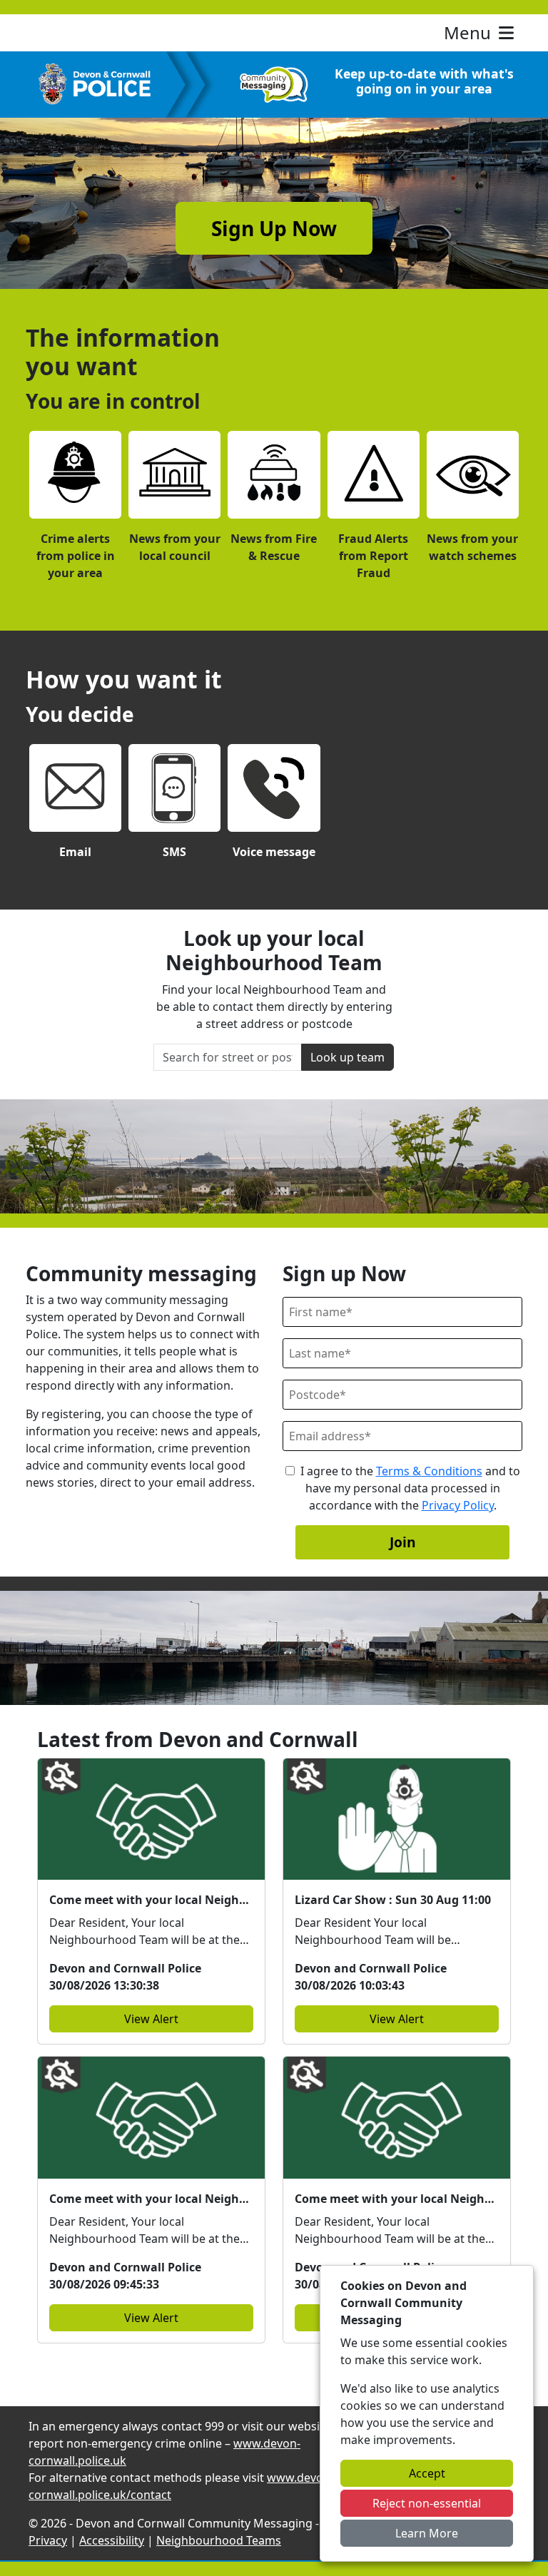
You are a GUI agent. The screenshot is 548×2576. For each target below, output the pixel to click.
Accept (427, 2473)
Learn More (427, 2533)
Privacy (48, 2540)
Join (403, 1542)
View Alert (151, 2019)
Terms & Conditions (429, 1471)
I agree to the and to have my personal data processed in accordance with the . (410, 1488)
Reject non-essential (427, 2503)
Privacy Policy (458, 1505)
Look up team (347, 1057)
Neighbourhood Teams (219, 2540)
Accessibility (112, 2540)
